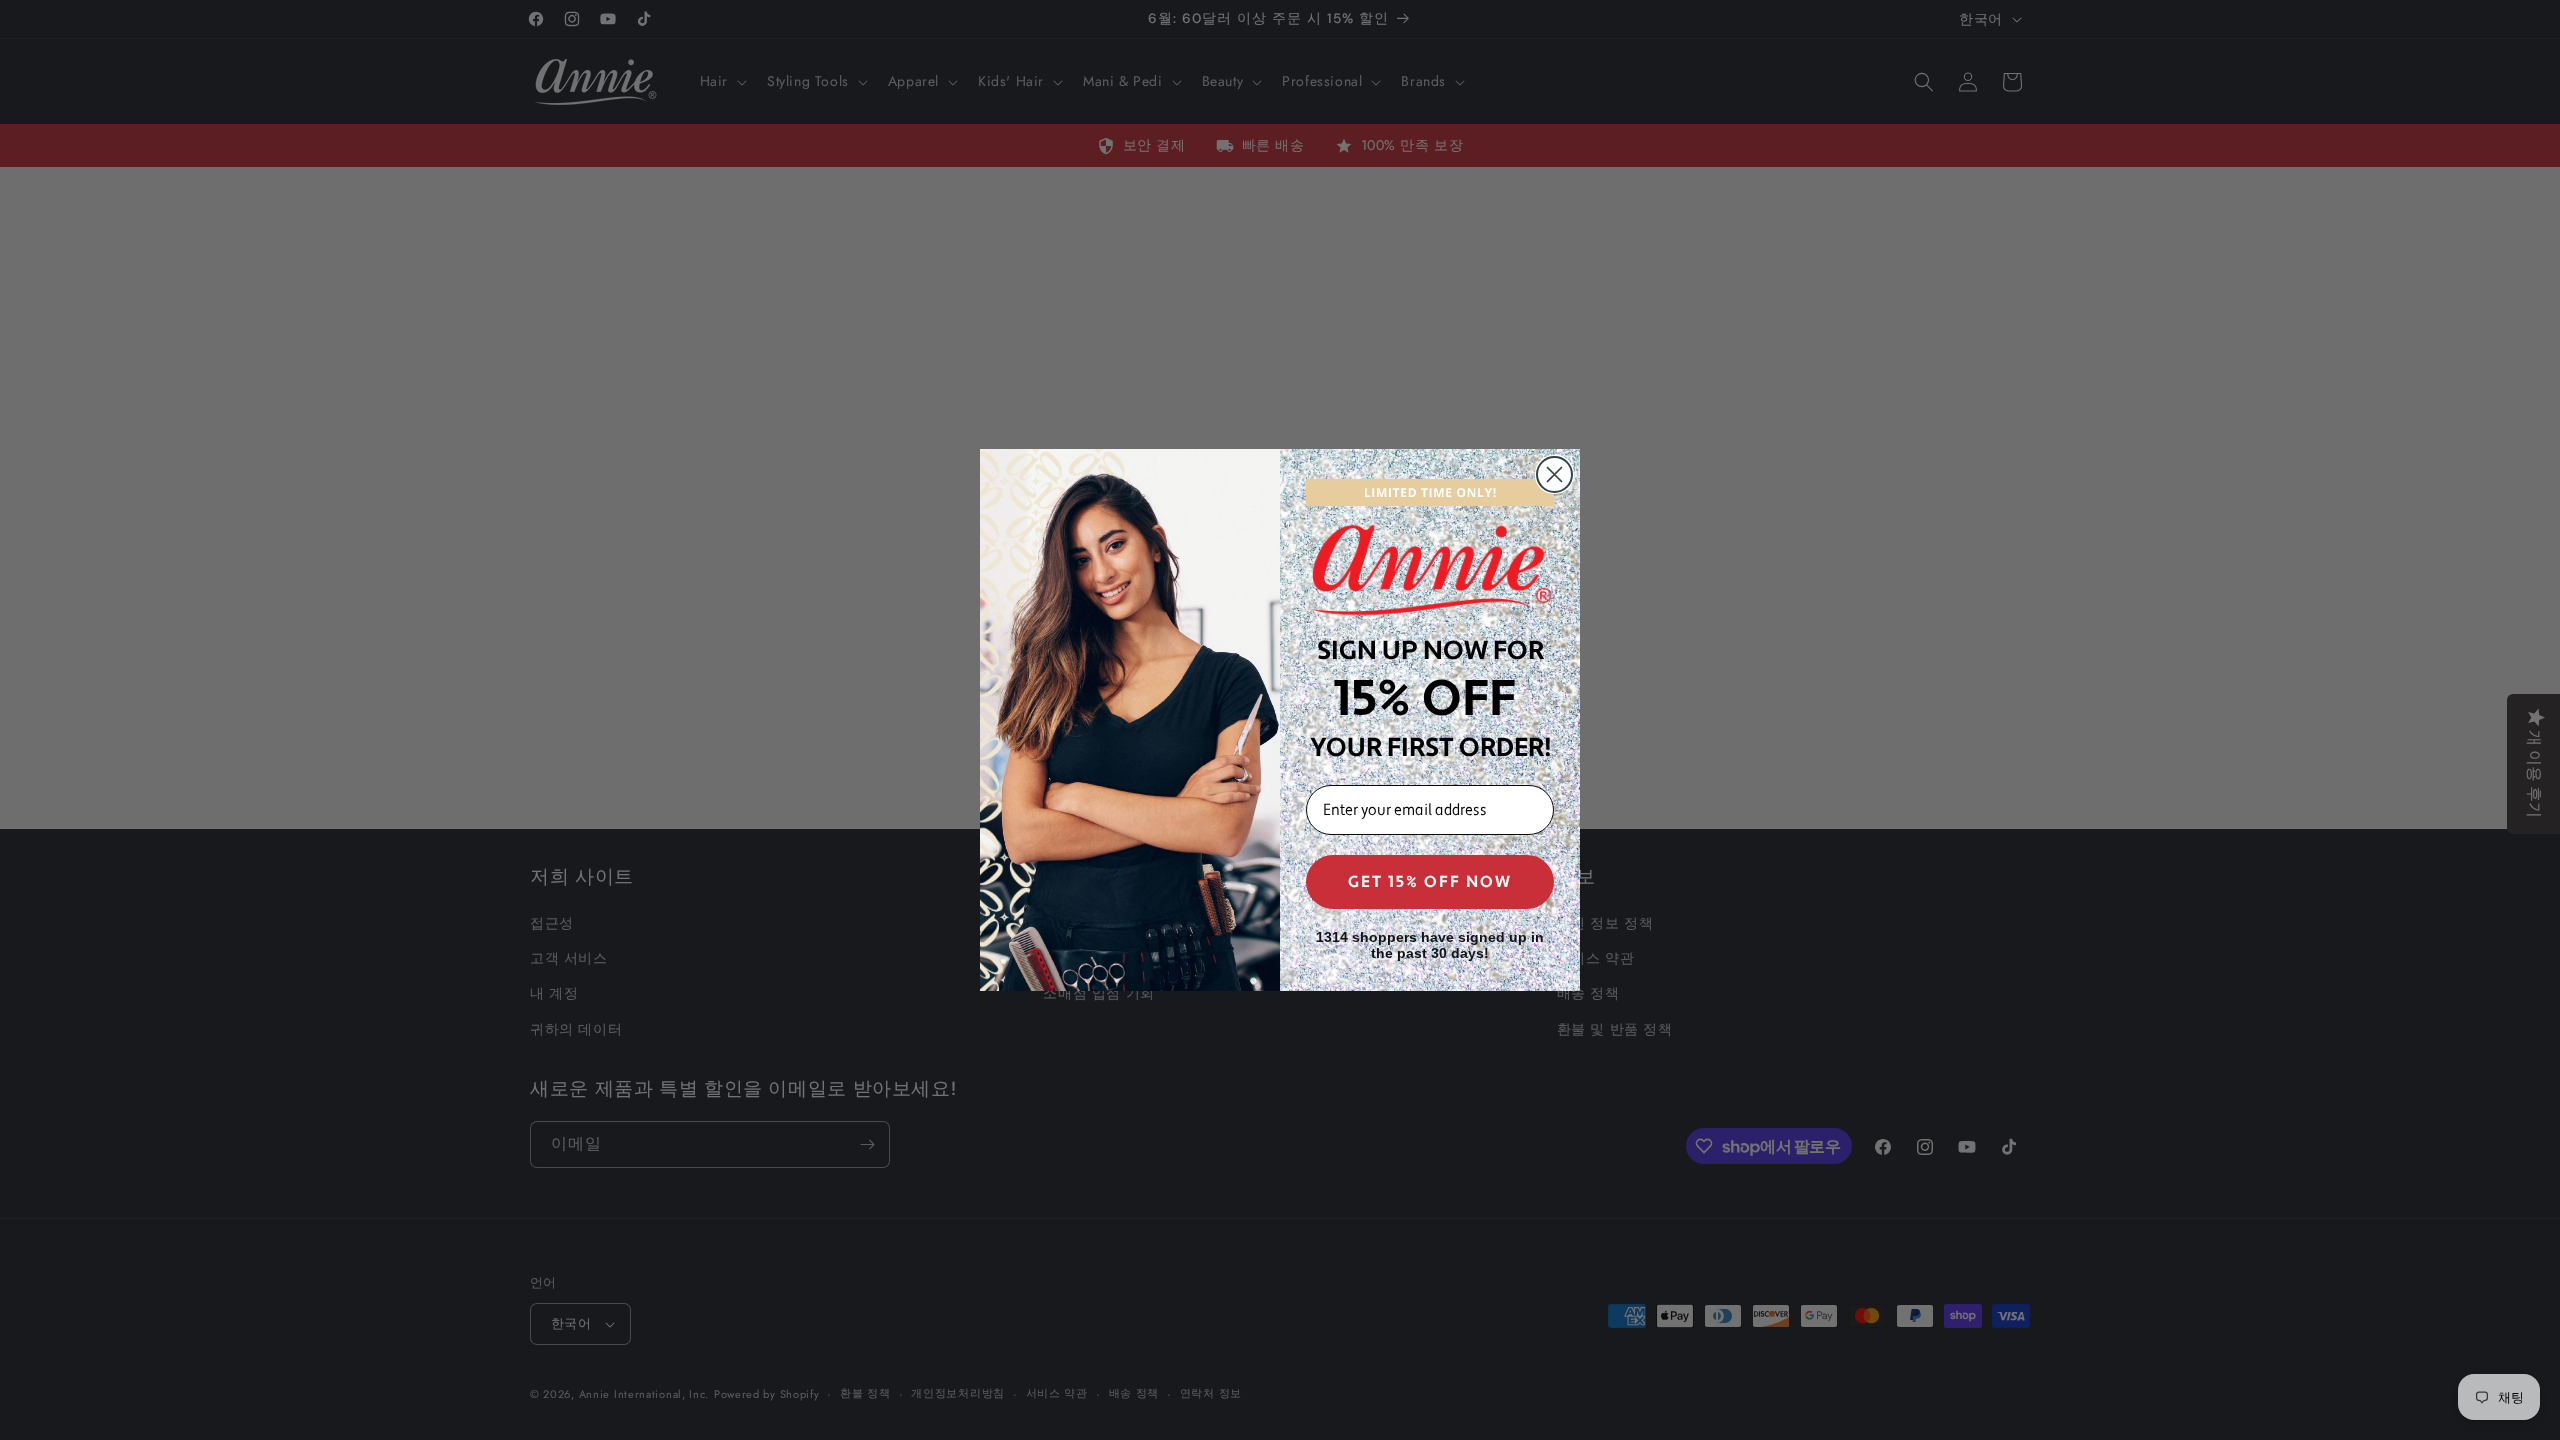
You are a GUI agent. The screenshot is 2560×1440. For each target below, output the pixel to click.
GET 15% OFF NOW (1430, 882)
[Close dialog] (1554, 474)
